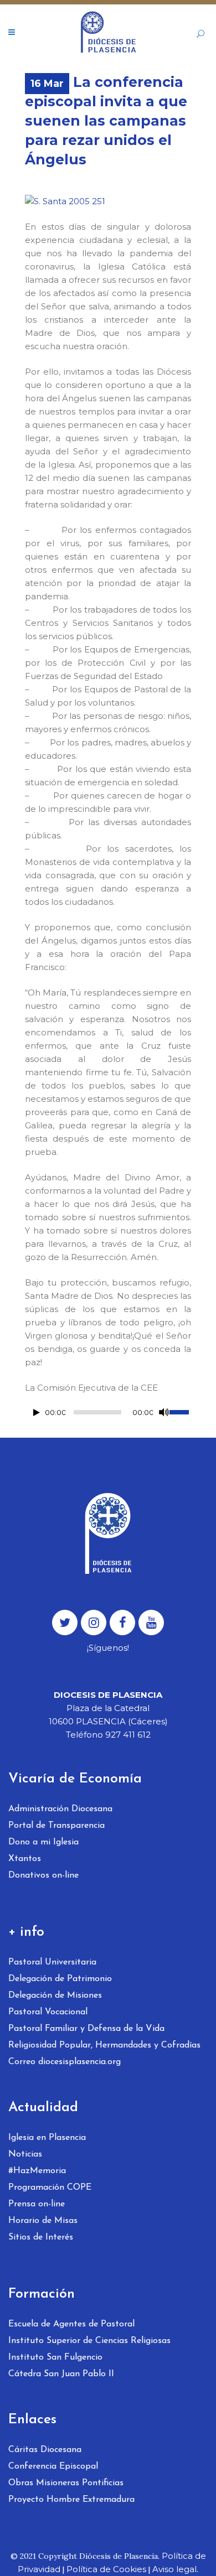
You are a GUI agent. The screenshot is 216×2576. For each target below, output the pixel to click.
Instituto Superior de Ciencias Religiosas (89, 2341)
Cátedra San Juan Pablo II (61, 2374)
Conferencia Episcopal (53, 2466)
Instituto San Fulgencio (55, 2357)
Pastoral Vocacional (48, 2012)
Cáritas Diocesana (45, 2450)
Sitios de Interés (41, 2237)
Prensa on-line (37, 2204)
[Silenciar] (164, 1412)
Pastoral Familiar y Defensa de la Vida (86, 2029)
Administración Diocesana (60, 1809)
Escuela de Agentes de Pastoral (71, 2324)
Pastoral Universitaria (52, 1962)
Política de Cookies (106, 2569)
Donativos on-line (43, 1875)
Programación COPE (50, 2188)
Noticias (25, 2154)
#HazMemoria (37, 2171)
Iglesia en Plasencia (47, 2138)
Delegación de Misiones (55, 1996)
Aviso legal (174, 2569)
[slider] (180, 1411)
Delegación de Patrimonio (60, 1979)
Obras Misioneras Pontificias (66, 2483)
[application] (108, 1415)
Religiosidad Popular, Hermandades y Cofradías (104, 2045)
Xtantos (25, 1859)
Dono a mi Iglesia (43, 1842)
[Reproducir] (37, 1413)
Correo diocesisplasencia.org (65, 2062)
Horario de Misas (43, 2221)
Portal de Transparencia (56, 1826)
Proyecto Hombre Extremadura (71, 2500)
